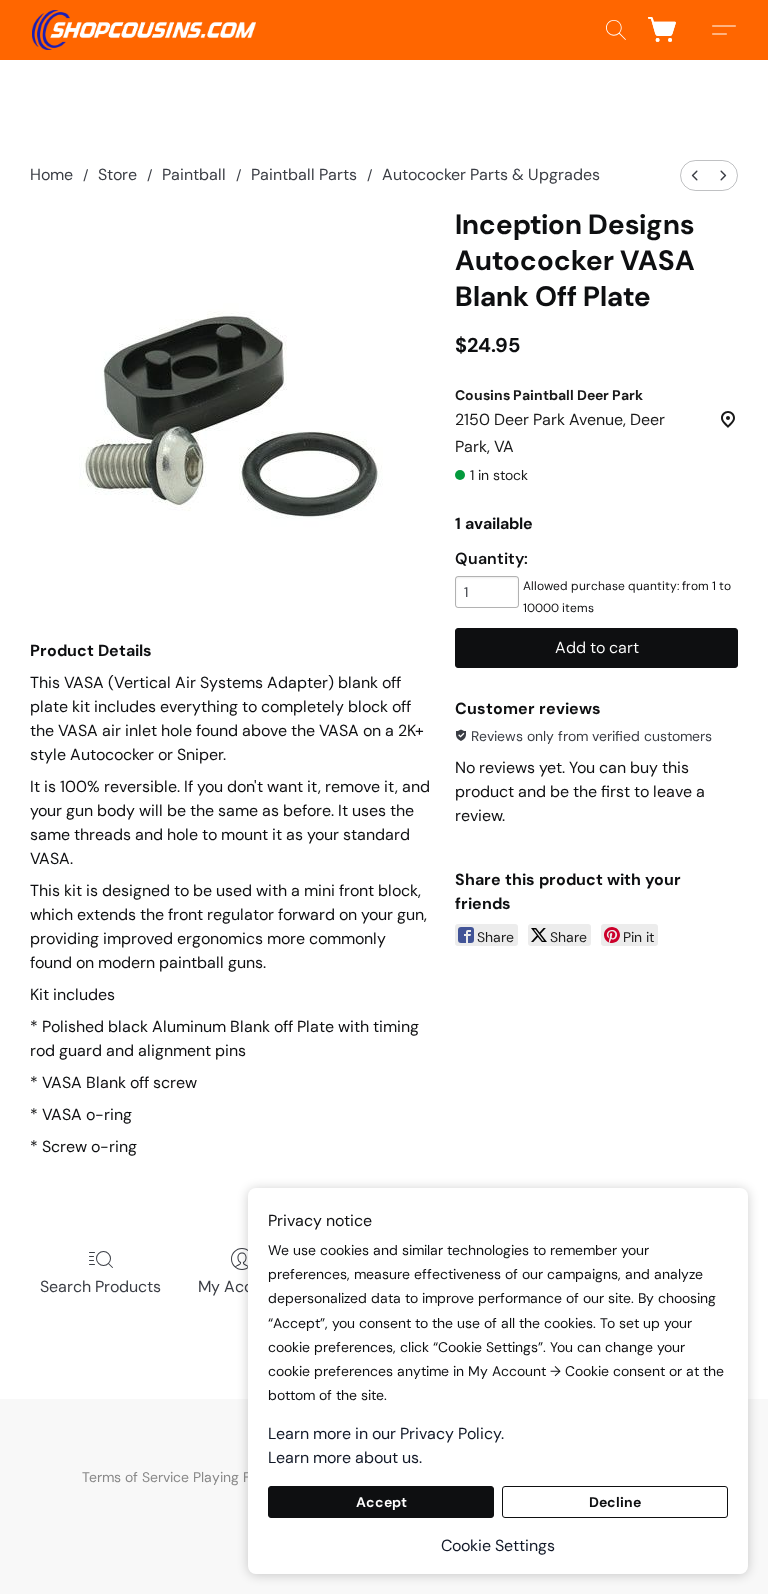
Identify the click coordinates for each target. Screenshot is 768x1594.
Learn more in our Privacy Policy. (386, 1433)
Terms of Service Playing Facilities (190, 1477)
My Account (242, 1286)
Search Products (100, 1286)
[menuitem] (695, 175)
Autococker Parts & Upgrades (491, 174)
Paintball (194, 174)
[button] (144, 30)
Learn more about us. (345, 1457)
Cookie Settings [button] (498, 1545)
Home (51, 174)
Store (117, 174)
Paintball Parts (304, 174)
